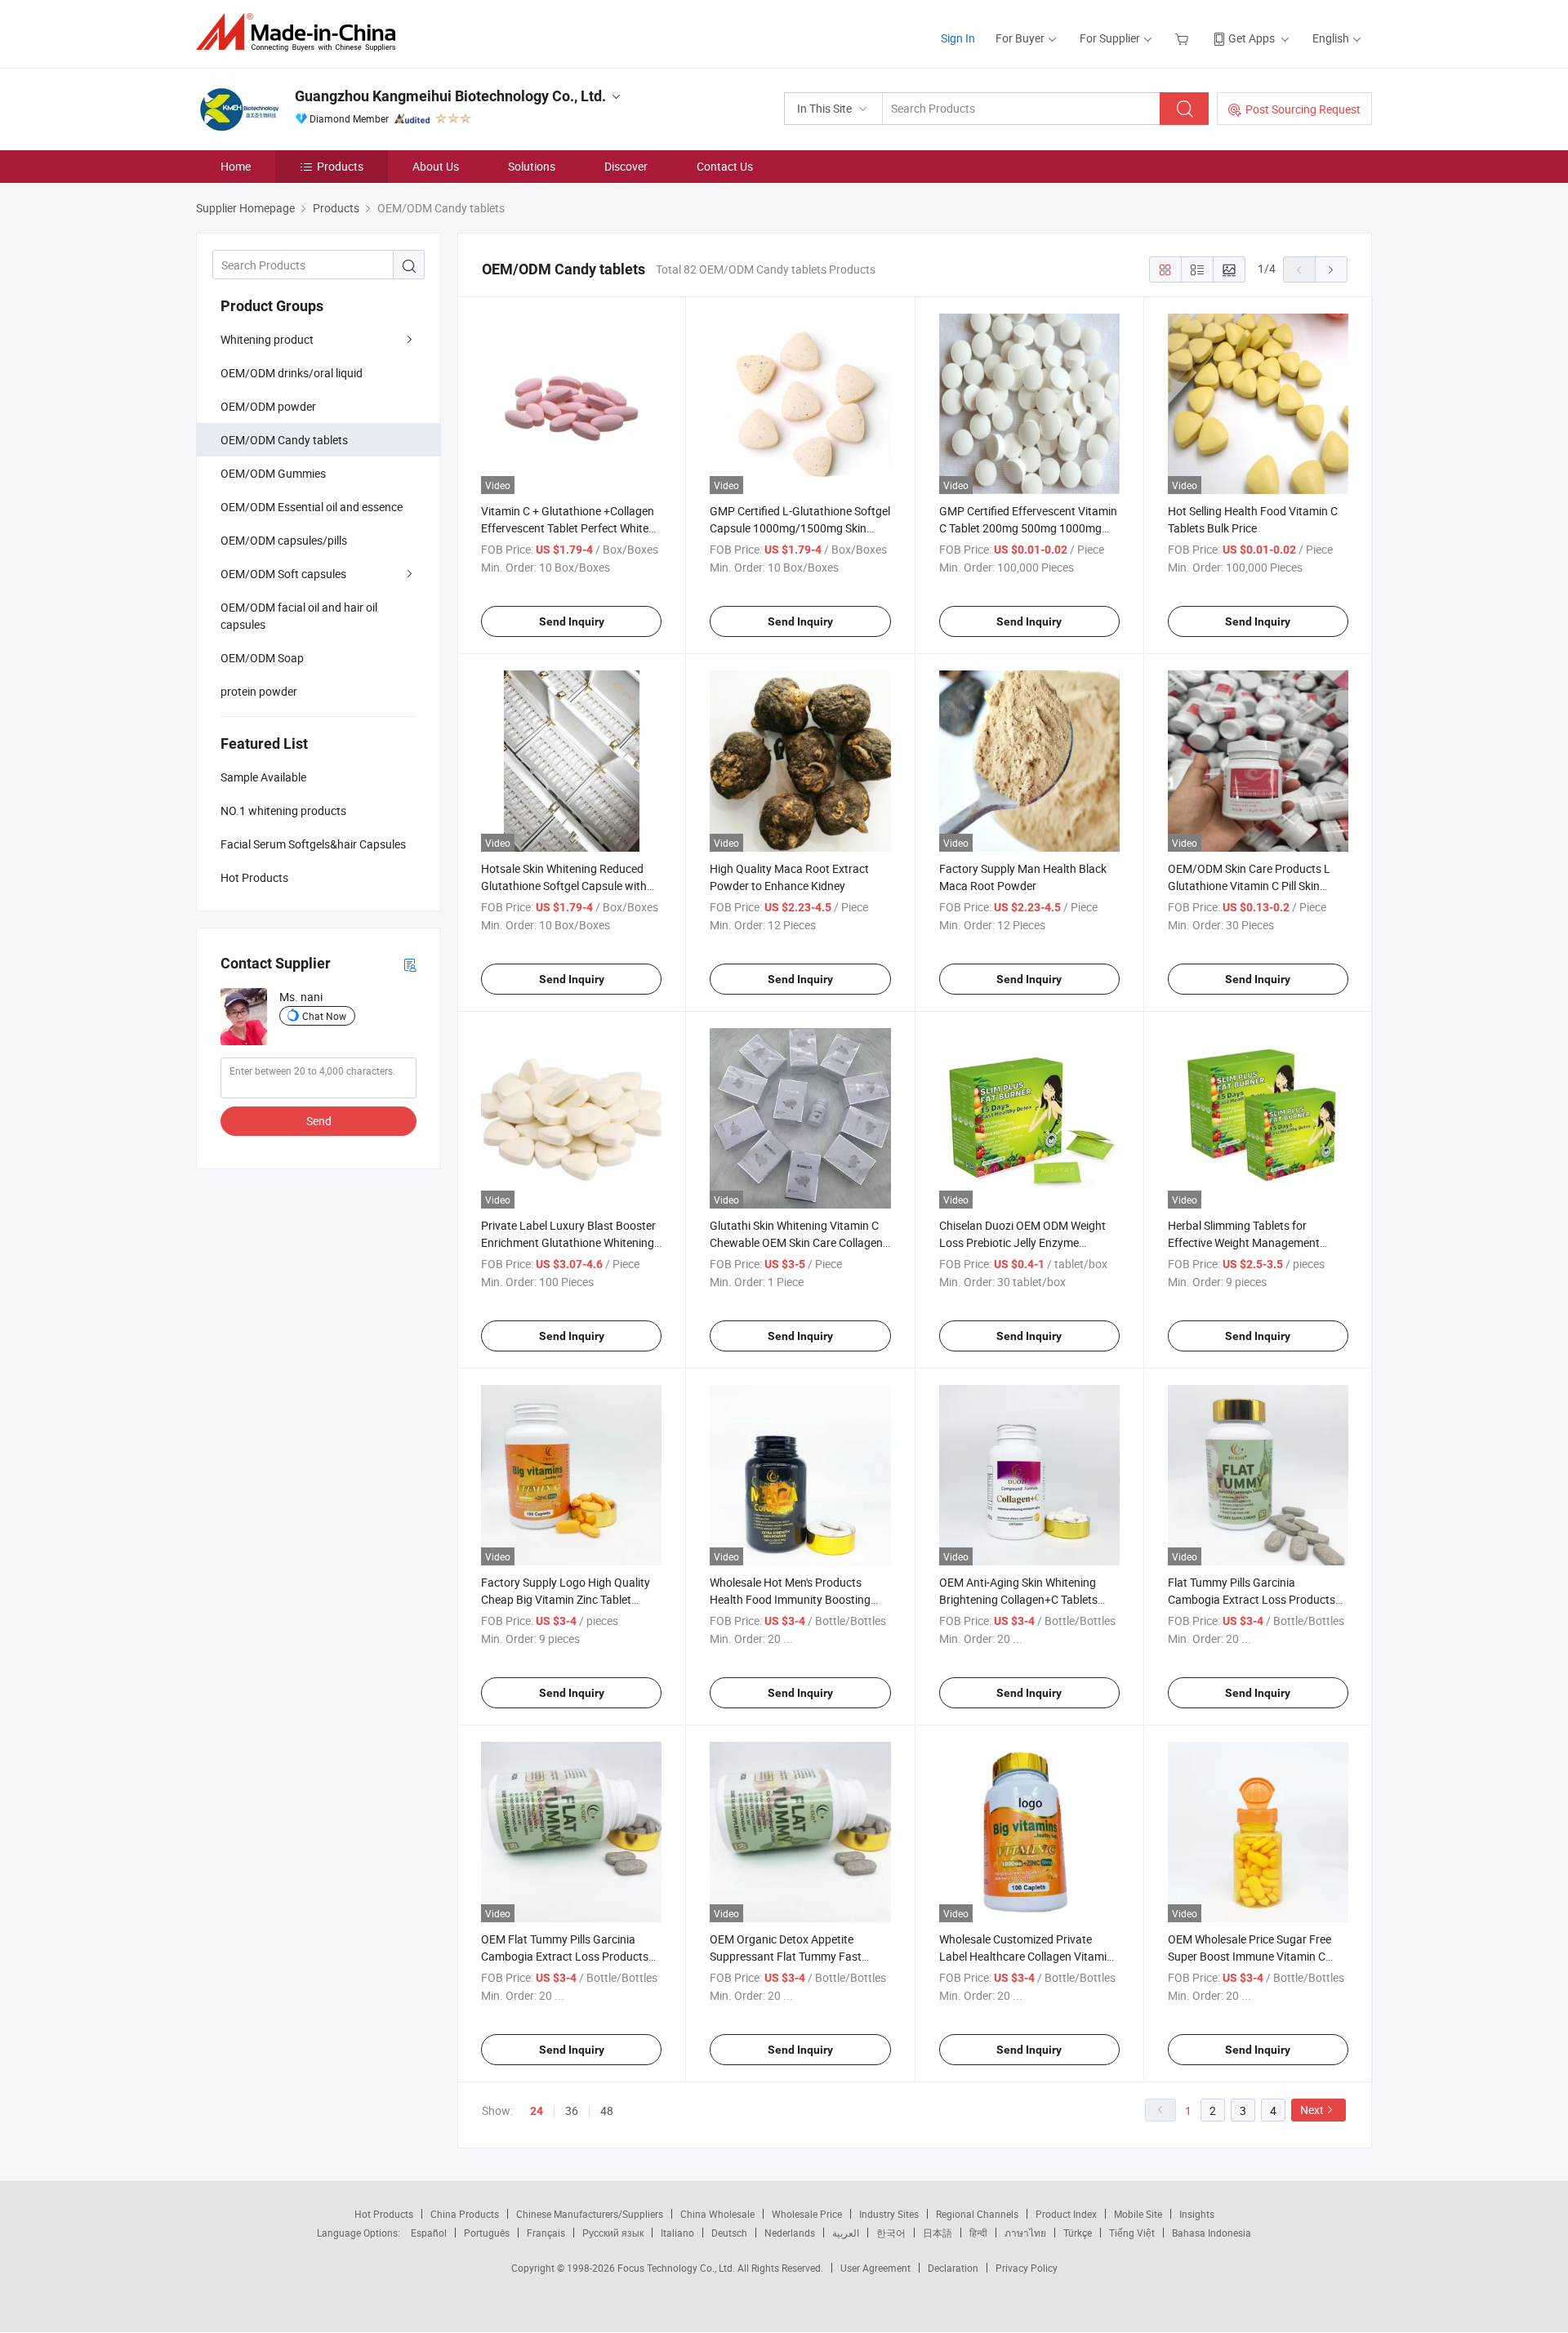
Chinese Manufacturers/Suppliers (590, 2214)
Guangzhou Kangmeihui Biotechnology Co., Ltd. (450, 96)
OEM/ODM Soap (262, 658)
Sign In (958, 38)
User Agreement (875, 2268)
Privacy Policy (1027, 2268)
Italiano (677, 2233)
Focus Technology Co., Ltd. (677, 2268)
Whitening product (267, 339)
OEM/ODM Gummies (273, 473)
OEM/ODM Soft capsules (283, 574)
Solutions (532, 166)
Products (340, 166)
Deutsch (729, 2233)
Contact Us (725, 166)
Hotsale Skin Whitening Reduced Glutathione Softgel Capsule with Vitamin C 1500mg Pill (564, 886)
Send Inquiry (572, 621)
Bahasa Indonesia (1212, 2233)
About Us (436, 166)
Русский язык (613, 2233)
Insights (1197, 2214)
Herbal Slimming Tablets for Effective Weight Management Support (1244, 1242)
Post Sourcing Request (1303, 109)
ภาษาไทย (1025, 2233)
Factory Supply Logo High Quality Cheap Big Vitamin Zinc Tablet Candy (566, 1599)
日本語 (938, 2233)
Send (319, 1121)
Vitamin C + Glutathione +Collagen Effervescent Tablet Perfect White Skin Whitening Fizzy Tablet (568, 528)
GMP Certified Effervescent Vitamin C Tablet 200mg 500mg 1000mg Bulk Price (1028, 528)
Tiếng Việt (1132, 2233)
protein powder (259, 691)
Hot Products (384, 2214)
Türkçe (1078, 2233)
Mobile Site (1138, 2214)
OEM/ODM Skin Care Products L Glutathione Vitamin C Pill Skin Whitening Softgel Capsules (1249, 886)
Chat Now (324, 1016)
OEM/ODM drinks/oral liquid (292, 373)
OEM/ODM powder (268, 406)
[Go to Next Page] (1331, 269)
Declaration (953, 2268)
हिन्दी (978, 2233)
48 (607, 2110)
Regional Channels (977, 2214)
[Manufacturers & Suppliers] (301, 32)
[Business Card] (410, 964)
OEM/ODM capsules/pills (284, 540)
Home (236, 166)
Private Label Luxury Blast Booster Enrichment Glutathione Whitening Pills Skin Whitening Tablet (568, 1242)
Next (1312, 2110)
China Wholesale (717, 2214)
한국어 (891, 2233)
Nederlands (790, 2233)
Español (429, 2233)
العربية (846, 2233)
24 (537, 2111)
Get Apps (1252, 38)
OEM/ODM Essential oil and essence (312, 507)
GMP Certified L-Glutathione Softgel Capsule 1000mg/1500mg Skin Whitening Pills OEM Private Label (800, 528)
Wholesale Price (807, 2214)
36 (572, 2110)
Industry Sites (889, 2214)
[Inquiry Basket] (1184, 38)
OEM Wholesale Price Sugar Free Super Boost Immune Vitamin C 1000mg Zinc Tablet (1249, 1956)
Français (546, 2233)
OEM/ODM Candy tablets (284, 440)
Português (487, 2233)
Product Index (1066, 2214)
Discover (626, 166)
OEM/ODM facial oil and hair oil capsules (299, 616)
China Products (465, 2214)
